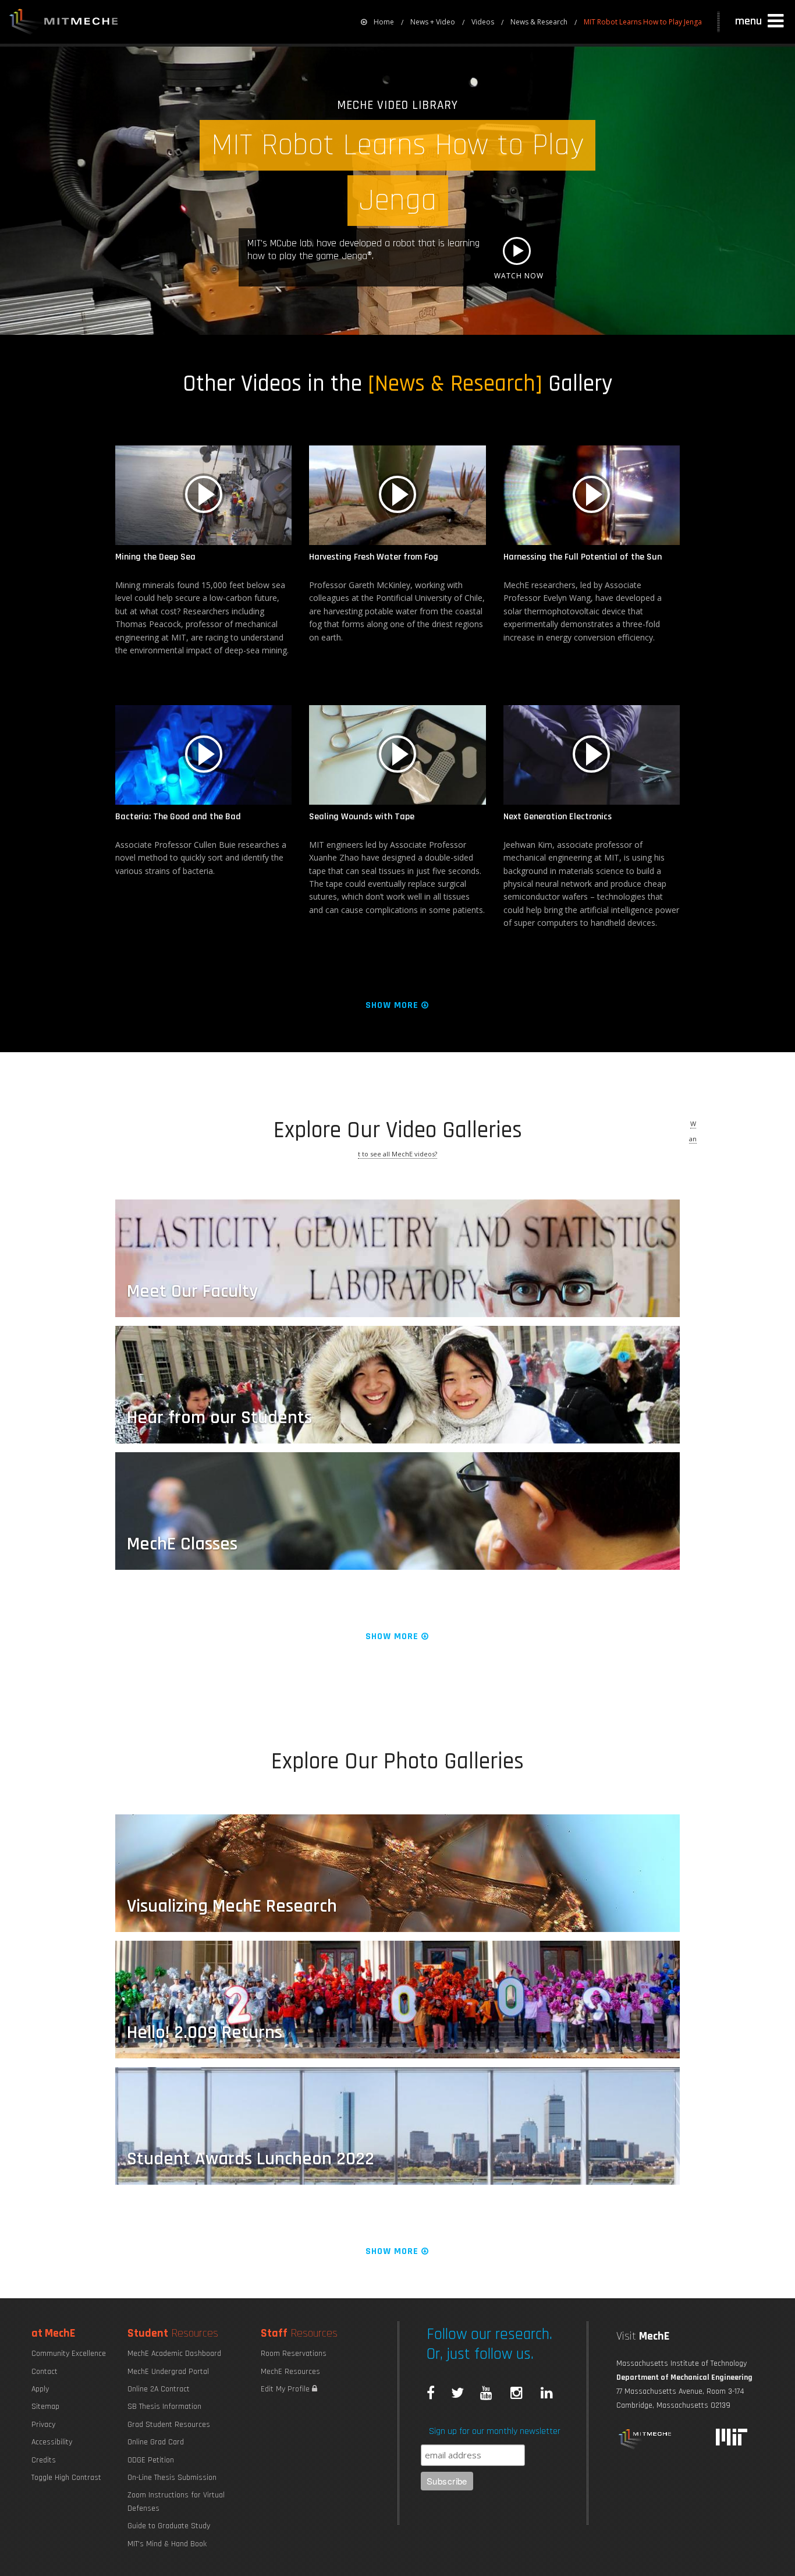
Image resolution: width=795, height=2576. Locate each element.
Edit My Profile (286, 2389)
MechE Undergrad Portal (168, 2372)
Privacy (43, 2425)
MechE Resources (290, 2372)
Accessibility (52, 2442)
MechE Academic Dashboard (174, 2354)
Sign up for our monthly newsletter (495, 2431)
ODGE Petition (151, 2460)
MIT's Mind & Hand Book (167, 2544)
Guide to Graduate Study (169, 2526)
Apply (40, 2389)
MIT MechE (64, 23)
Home (384, 22)
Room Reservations (294, 2354)
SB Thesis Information (164, 2407)
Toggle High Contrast (66, 2478)
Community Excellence (69, 2354)
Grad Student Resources (169, 2425)
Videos (483, 22)
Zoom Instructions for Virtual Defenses (176, 2501)
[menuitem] (377, 22)
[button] (761, 22)
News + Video (433, 22)
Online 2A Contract (159, 2389)
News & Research (539, 22)
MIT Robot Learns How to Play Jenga (643, 22)
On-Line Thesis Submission (172, 2478)
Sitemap (45, 2407)
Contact (45, 2372)
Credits (44, 2460)
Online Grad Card (156, 2442)
